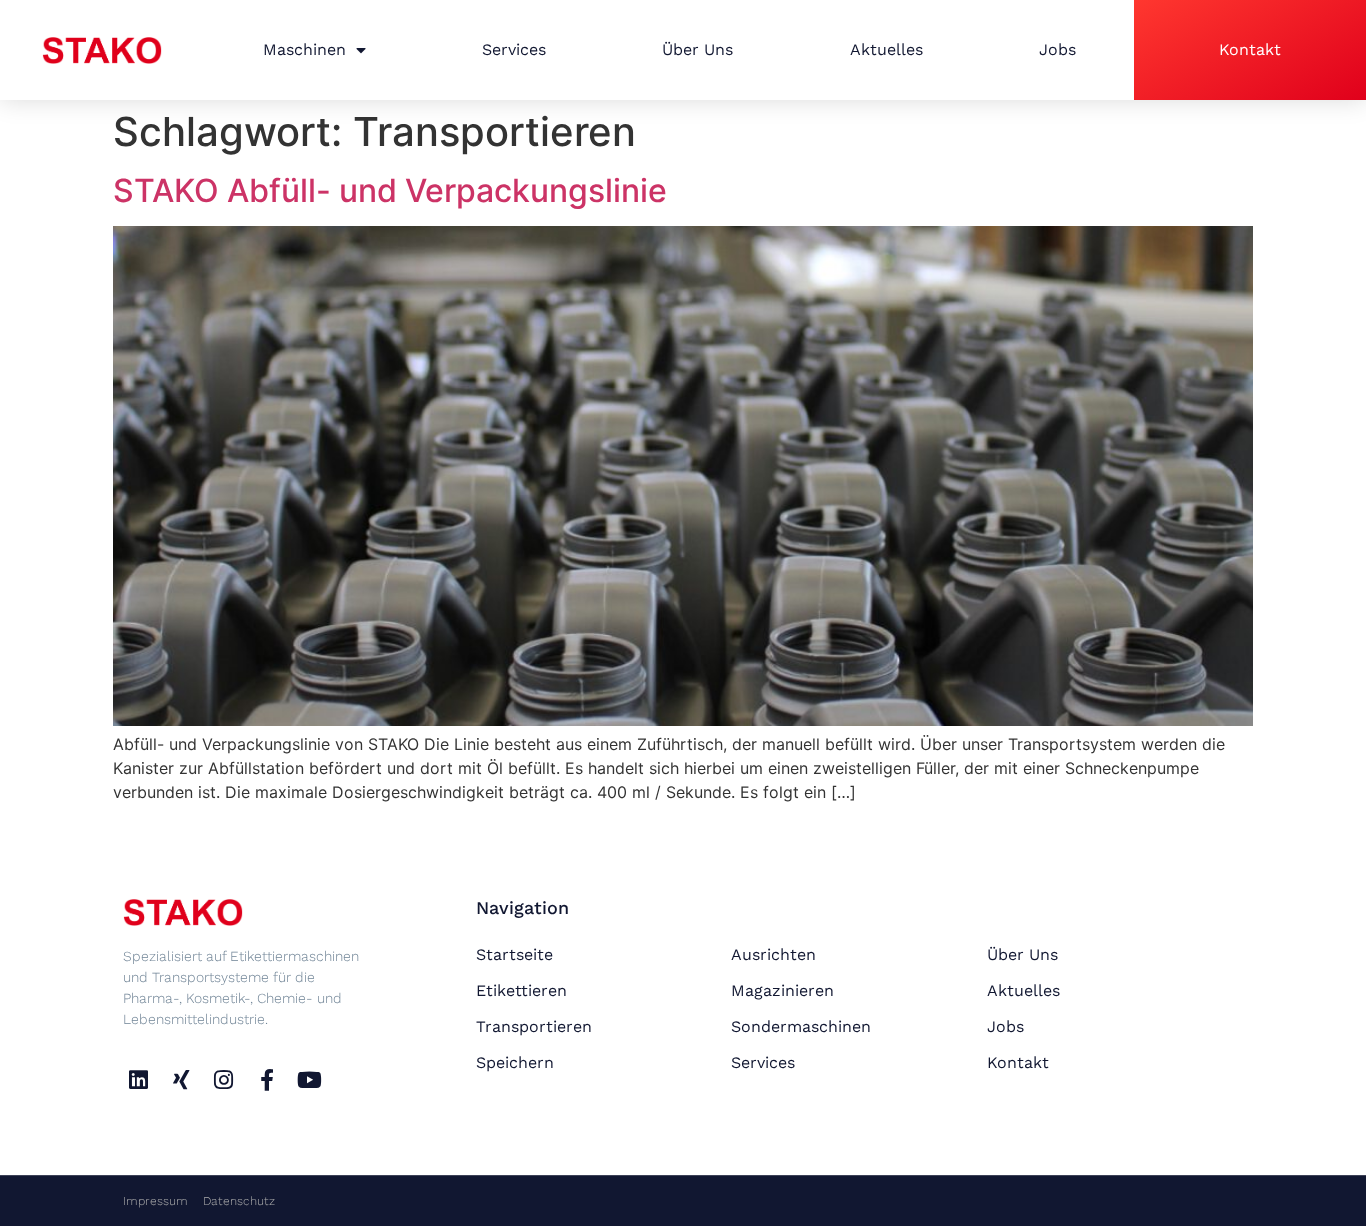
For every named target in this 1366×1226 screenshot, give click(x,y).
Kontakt (1250, 49)
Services (514, 49)
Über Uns (697, 49)
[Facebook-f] (266, 1079)
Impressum (155, 1201)
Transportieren (534, 1026)
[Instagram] (224, 1079)
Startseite (514, 954)
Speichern (515, 1062)
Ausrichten (773, 954)
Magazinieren (782, 990)
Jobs (1057, 49)
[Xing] (181, 1079)
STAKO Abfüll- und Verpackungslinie (390, 190)
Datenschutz (239, 1201)
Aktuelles (886, 49)
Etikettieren (521, 990)
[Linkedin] (138, 1079)
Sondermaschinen (801, 1026)
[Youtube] (309, 1079)
